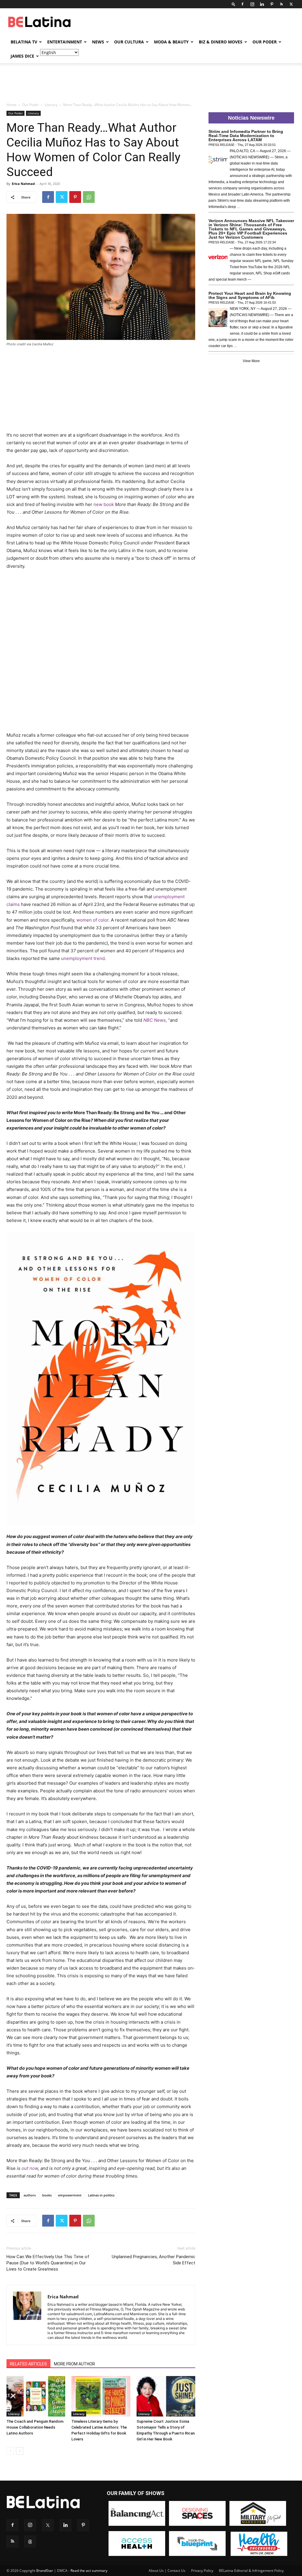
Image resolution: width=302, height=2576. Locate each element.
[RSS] (281, 4)
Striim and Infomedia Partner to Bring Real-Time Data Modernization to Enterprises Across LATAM (246, 136)
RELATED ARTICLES (28, 2364)
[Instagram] (252, 4)
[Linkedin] (262, 4)
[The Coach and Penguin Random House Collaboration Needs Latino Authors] (36, 2396)
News (98, 42)
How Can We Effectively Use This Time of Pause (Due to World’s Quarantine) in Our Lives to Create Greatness (48, 2263)
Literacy (51, 105)
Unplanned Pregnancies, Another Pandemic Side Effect (154, 2260)
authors (30, 2195)
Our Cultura (129, 42)
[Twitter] (291, 4)
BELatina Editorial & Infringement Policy (251, 2571)
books (47, 2195)
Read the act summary (89, 2571)
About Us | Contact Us (167, 2571)
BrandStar (45, 2571)
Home (12, 105)
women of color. (93, 920)
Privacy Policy (202, 2571)
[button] (234, 4)
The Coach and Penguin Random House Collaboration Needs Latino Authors (35, 2427)
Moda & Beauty (171, 42)
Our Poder (265, 42)
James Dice (22, 56)
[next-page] (20, 2451)
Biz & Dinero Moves (221, 42)
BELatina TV (24, 42)
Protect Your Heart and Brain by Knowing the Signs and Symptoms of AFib (250, 295)
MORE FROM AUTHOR (74, 2364)
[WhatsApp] (89, 197)
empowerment (70, 2195)
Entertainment (65, 42)
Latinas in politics (101, 2195)
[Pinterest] (272, 4)
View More (251, 361)
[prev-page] (10, 2451)
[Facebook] (242, 4)
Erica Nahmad (23, 184)
